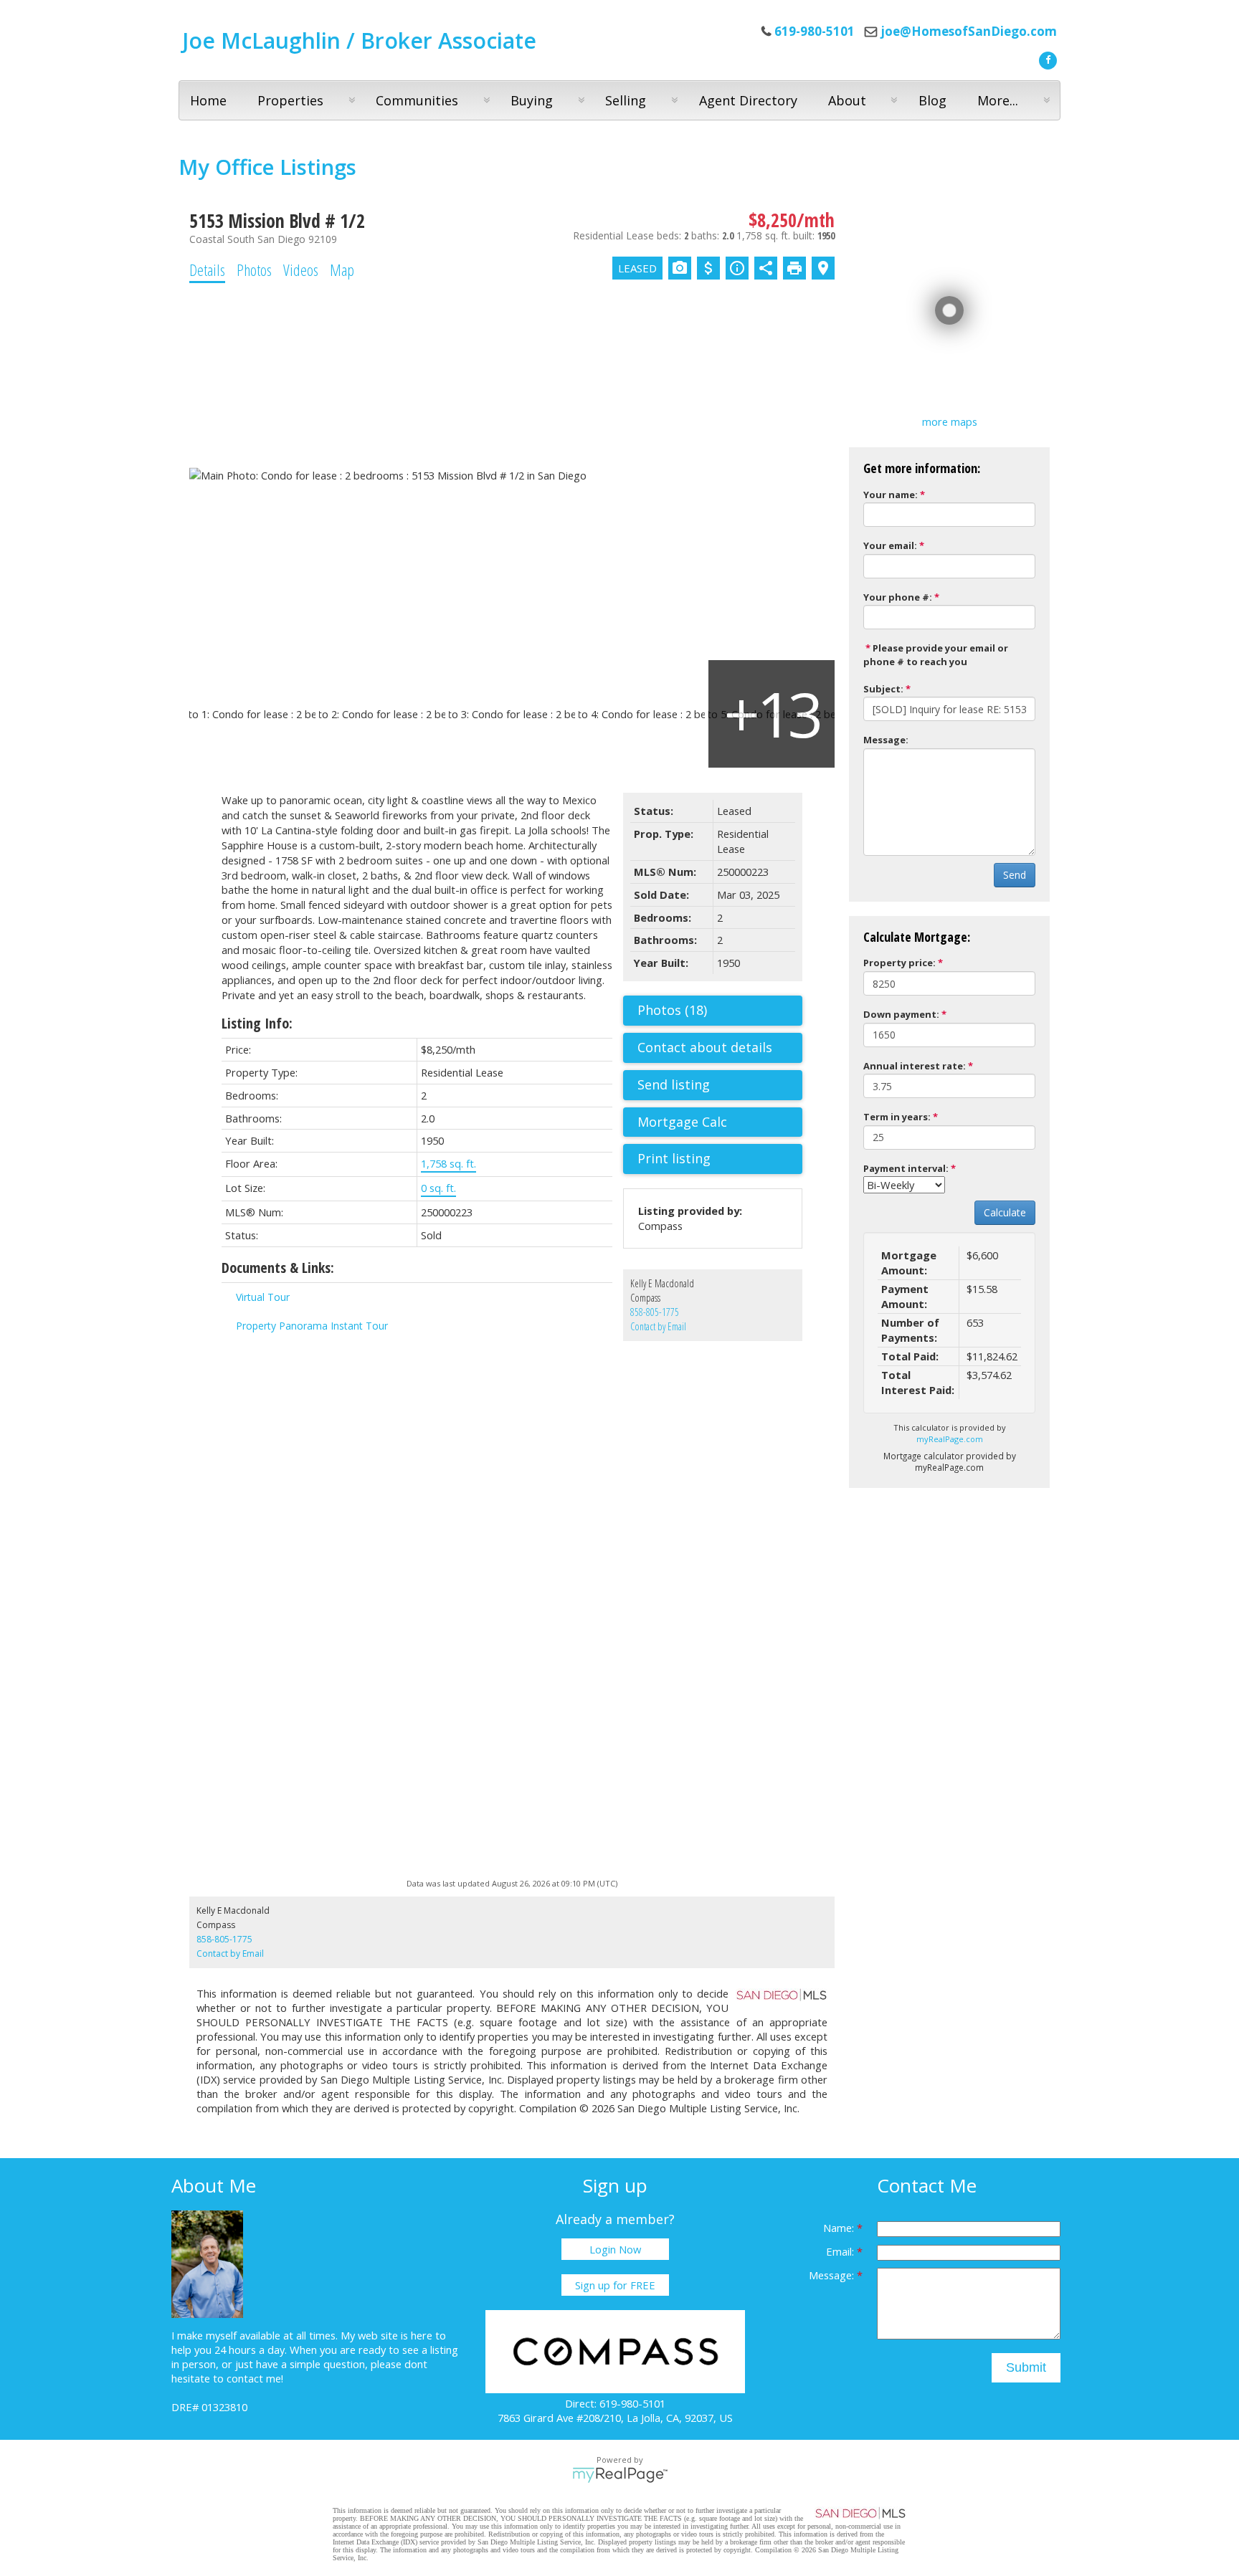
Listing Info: (257, 1023)
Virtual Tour (263, 1297)
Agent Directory (748, 100)
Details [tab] (207, 269)
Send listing (674, 1084)
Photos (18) (672, 1010)
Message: (886, 740)
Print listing (674, 1158)
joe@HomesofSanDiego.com (969, 31)
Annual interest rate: (915, 1066)
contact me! (255, 2378)
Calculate (1005, 1212)
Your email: (890, 545)
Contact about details (705, 1047)
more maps (950, 421)
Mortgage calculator (720, 1122)
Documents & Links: (278, 1268)
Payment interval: (906, 1168)
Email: (841, 2251)
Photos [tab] (254, 269)
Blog (932, 100)
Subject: (883, 689)
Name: (840, 2228)
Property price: (899, 963)
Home (208, 100)
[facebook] (1046, 59)
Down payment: (901, 1014)
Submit (1026, 2367)
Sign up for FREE (615, 2285)
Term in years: (897, 1117)
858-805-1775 (655, 1312)
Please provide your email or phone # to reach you (936, 655)
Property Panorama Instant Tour (312, 1326)
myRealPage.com (950, 1439)
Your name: (891, 495)
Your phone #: (898, 597)
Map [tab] (342, 269)
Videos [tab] (301, 269)
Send (1015, 875)
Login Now (615, 2249)
